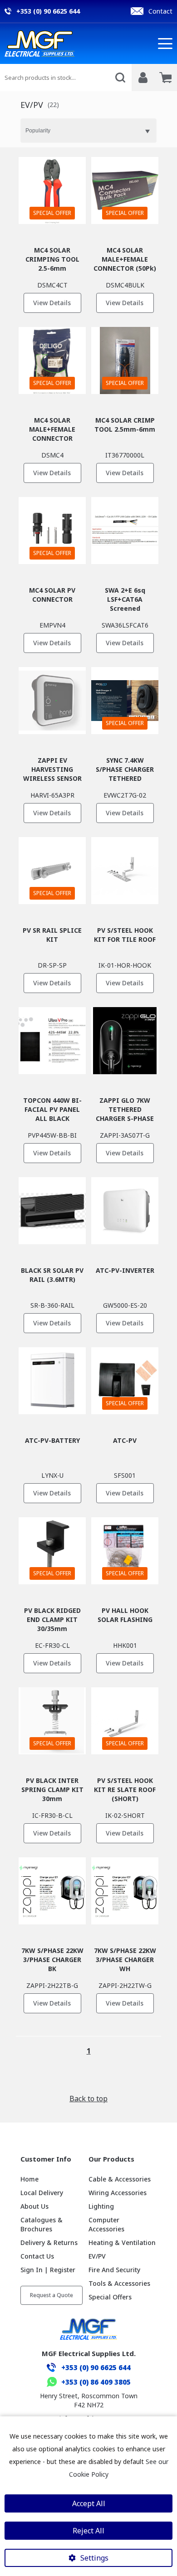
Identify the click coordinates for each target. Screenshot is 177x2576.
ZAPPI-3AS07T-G (125, 1135)
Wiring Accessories (118, 2193)
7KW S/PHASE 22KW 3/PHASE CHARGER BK (52, 1960)
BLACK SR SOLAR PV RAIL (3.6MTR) (52, 1275)
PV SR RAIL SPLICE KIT (52, 935)
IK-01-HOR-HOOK (125, 965)
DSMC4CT (52, 285)
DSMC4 (52, 455)
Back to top (88, 2099)
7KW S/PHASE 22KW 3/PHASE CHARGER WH (125, 1960)
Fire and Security (114, 2270)
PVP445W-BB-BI (52, 1135)
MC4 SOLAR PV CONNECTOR (52, 595)
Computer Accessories (106, 2224)
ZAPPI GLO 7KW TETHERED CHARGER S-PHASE (125, 1109)
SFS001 (125, 1475)
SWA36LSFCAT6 (125, 625)
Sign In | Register (48, 2270)
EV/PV (97, 2256)
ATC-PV (125, 1440)
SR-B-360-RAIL (52, 1305)
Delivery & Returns (49, 2242)
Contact (160, 11)
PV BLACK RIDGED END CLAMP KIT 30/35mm (52, 1619)
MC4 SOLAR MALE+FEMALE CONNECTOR (52, 429)
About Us (34, 2206)
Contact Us (37, 2256)
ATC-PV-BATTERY (52, 1440)
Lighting (101, 2206)
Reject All (88, 2531)
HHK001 (125, 1645)
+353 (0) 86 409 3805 (96, 2382)
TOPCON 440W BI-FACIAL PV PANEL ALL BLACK (52, 1109)
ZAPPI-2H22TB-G (52, 1985)
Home (29, 2179)
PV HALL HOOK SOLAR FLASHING (125, 1615)
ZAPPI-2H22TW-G (125, 1985)
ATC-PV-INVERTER (125, 1270)
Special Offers (110, 2297)
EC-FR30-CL (52, 1645)
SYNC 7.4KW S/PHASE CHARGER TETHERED (125, 769)
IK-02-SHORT (125, 1815)
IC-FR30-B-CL (52, 1815)
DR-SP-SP (52, 965)
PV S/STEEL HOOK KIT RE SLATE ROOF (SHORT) (125, 1790)
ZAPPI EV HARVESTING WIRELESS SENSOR (52, 769)
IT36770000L (125, 455)
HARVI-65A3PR (52, 795)
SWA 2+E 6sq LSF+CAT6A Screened (125, 599)
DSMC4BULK (125, 285)
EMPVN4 (52, 625)
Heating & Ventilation (122, 2242)
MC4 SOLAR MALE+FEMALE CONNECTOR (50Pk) (125, 259)
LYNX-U (52, 1475)
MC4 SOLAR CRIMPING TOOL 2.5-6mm (52, 259)
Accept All (89, 2503)
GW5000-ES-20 (125, 1305)
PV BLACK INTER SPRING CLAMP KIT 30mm (52, 1790)
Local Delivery (42, 2193)
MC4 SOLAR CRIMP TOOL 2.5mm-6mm (125, 425)
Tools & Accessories (119, 2283)
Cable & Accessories (120, 2179)
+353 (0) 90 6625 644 (96, 2367)
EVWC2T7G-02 (125, 795)
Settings (94, 2558)
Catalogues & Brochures (42, 2224)
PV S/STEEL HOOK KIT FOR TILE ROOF (125, 935)
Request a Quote (52, 2295)
